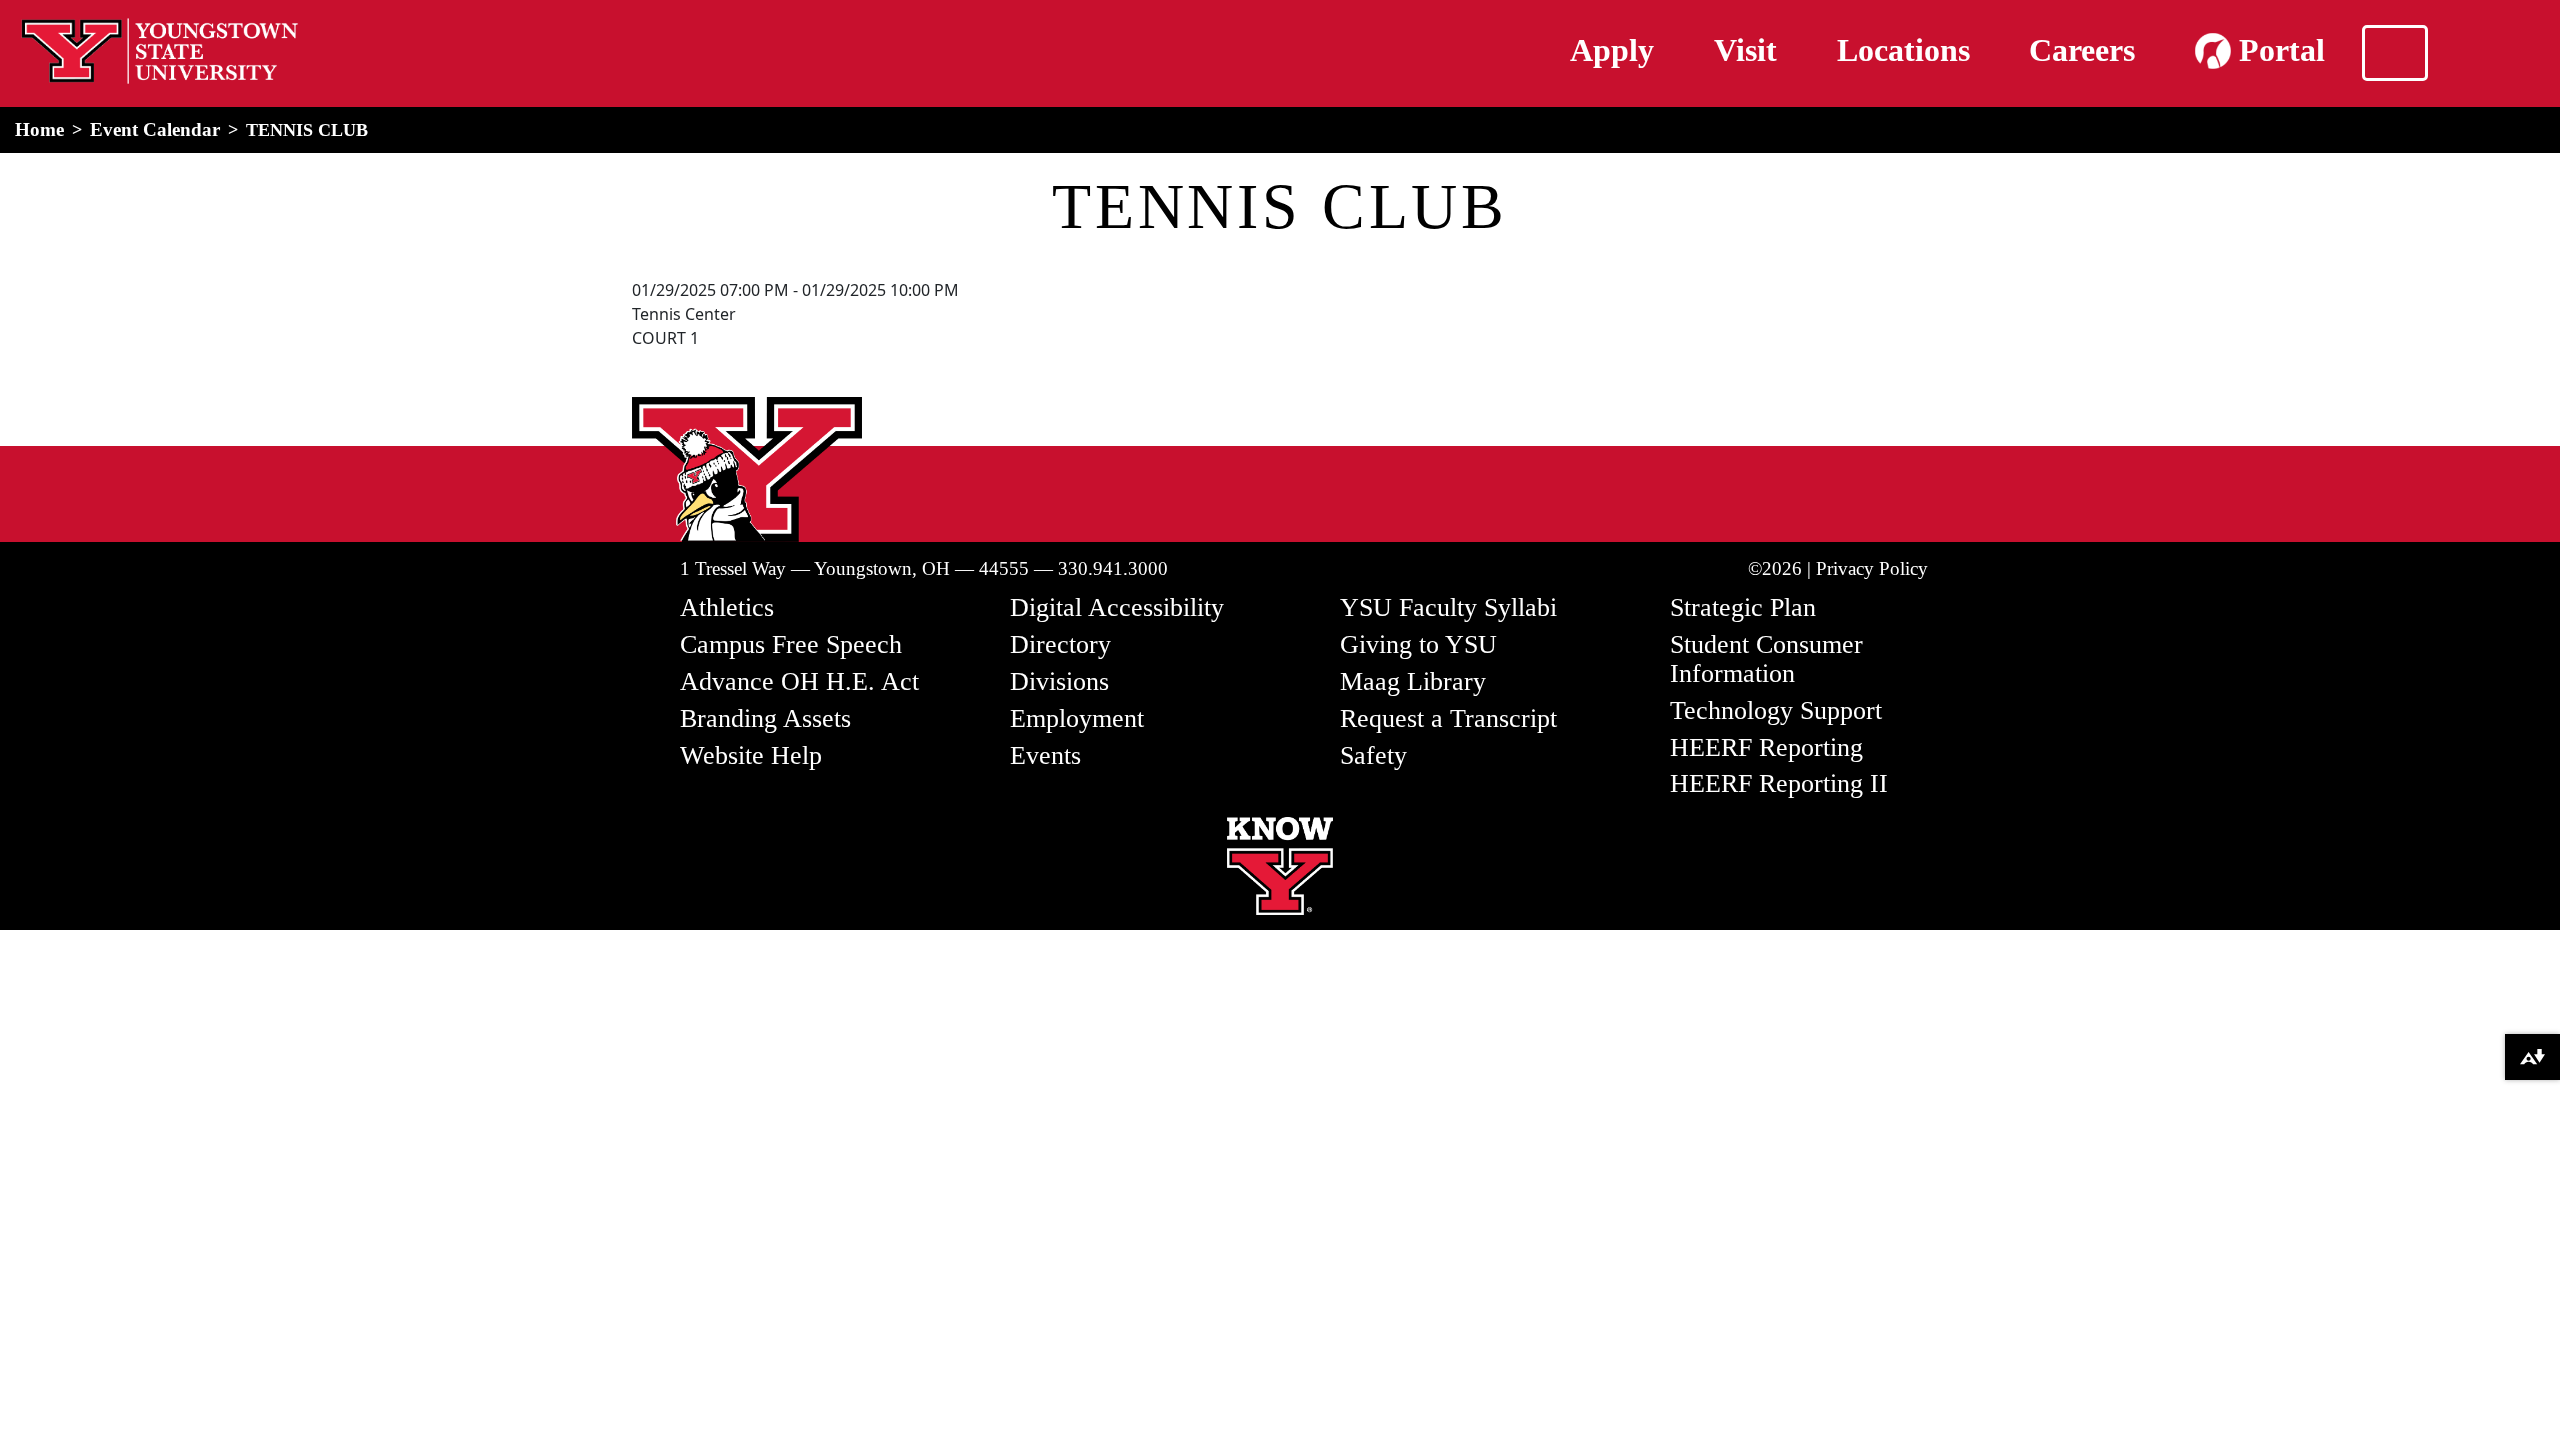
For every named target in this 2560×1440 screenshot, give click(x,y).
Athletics (727, 607)
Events (1045, 755)
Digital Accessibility (1117, 607)
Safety (1373, 755)
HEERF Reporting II (1779, 783)
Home (39, 129)
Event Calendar (155, 129)
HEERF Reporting (1766, 747)
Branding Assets (765, 718)
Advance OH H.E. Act (799, 681)
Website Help (751, 755)
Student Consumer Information (1766, 659)
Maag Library (1413, 681)
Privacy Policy (1872, 568)
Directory (1060, 644)
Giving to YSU (1418, 644)
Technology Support (1776, 710)
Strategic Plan (1743, 607)
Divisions (1059, 681)
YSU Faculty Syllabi (1448, 607)
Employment (1077, 718)
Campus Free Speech (791, 644)
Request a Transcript (1448, 718)
